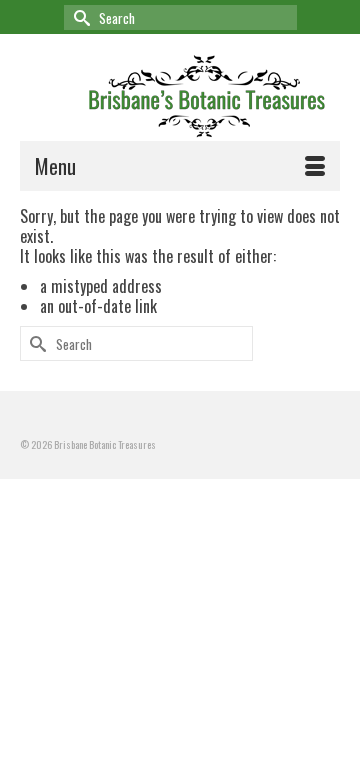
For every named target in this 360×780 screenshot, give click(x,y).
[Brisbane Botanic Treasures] (207, 92)
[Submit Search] (79, 17)
